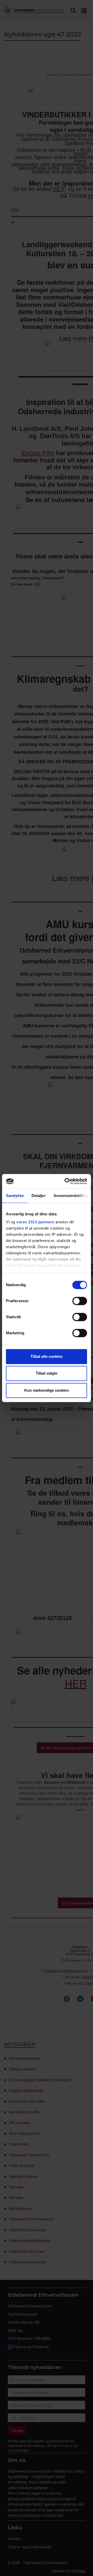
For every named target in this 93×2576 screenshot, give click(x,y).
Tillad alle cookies (47, 1356)
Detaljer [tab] (39, 1196)
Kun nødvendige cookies (47, 1390)
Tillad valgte (47, 1373)
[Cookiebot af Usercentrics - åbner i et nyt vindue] (66, 1181)
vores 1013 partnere (35, 1222)
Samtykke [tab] (15, 1196)
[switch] (80, 1301)
